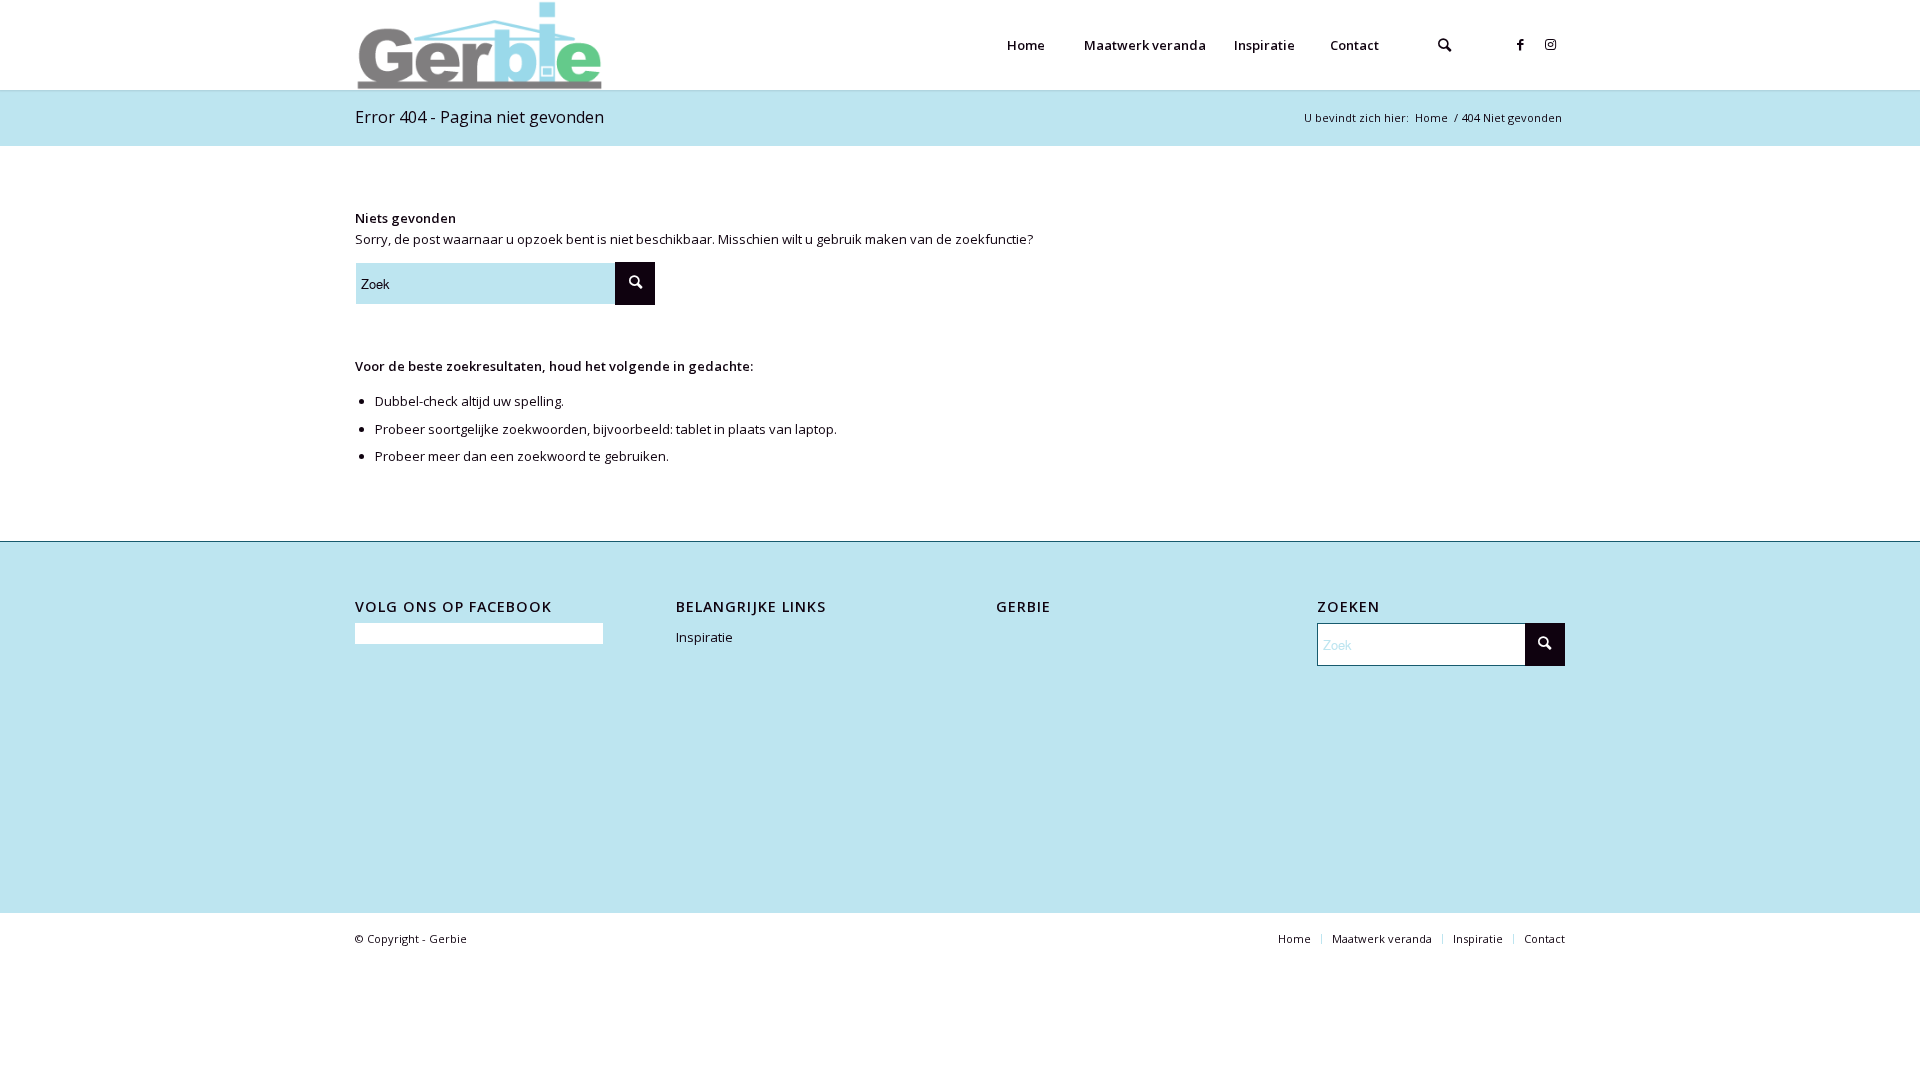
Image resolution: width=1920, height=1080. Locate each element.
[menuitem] (1025, 45)
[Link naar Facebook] (1520, 44)
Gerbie (448, 938)
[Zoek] (1444, 45)
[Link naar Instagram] (1550, 44)
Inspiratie (704, 637)
